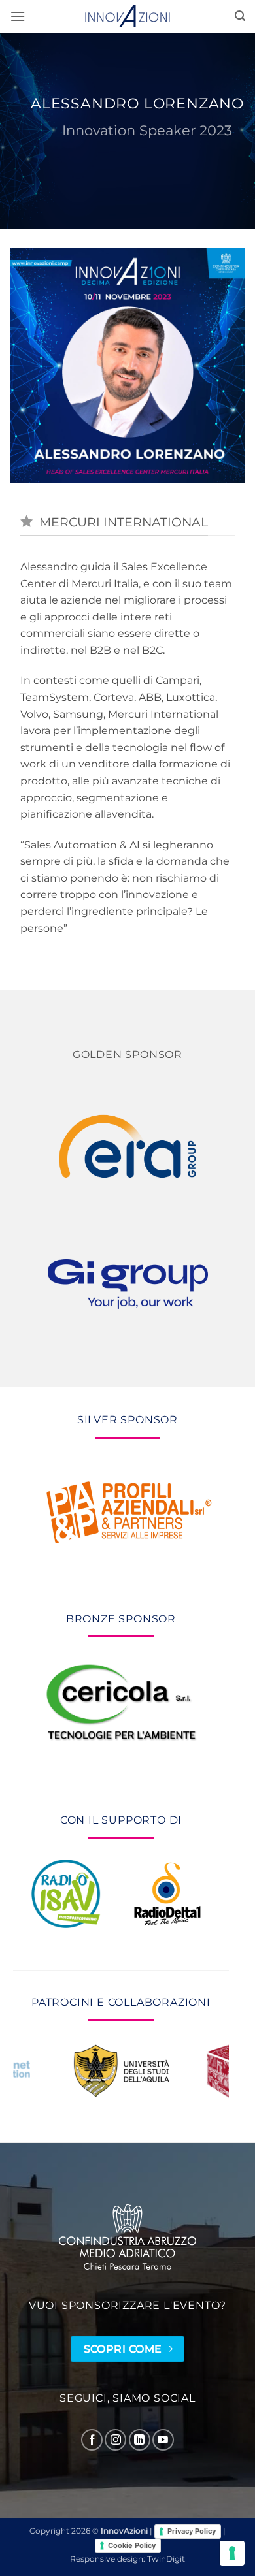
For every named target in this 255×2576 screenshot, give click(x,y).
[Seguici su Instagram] (115, 2440)
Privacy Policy (192, 2531)
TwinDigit (166, 2559)
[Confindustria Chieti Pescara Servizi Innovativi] (127, 2237)
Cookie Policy (132, 2545)
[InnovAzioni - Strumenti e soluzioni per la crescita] (127, 16)
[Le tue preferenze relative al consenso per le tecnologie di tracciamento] (232, 2553)
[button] (18, 16)
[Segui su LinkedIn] (140, 2440)
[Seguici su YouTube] (163, 2440)
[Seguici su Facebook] (92, 2440)
